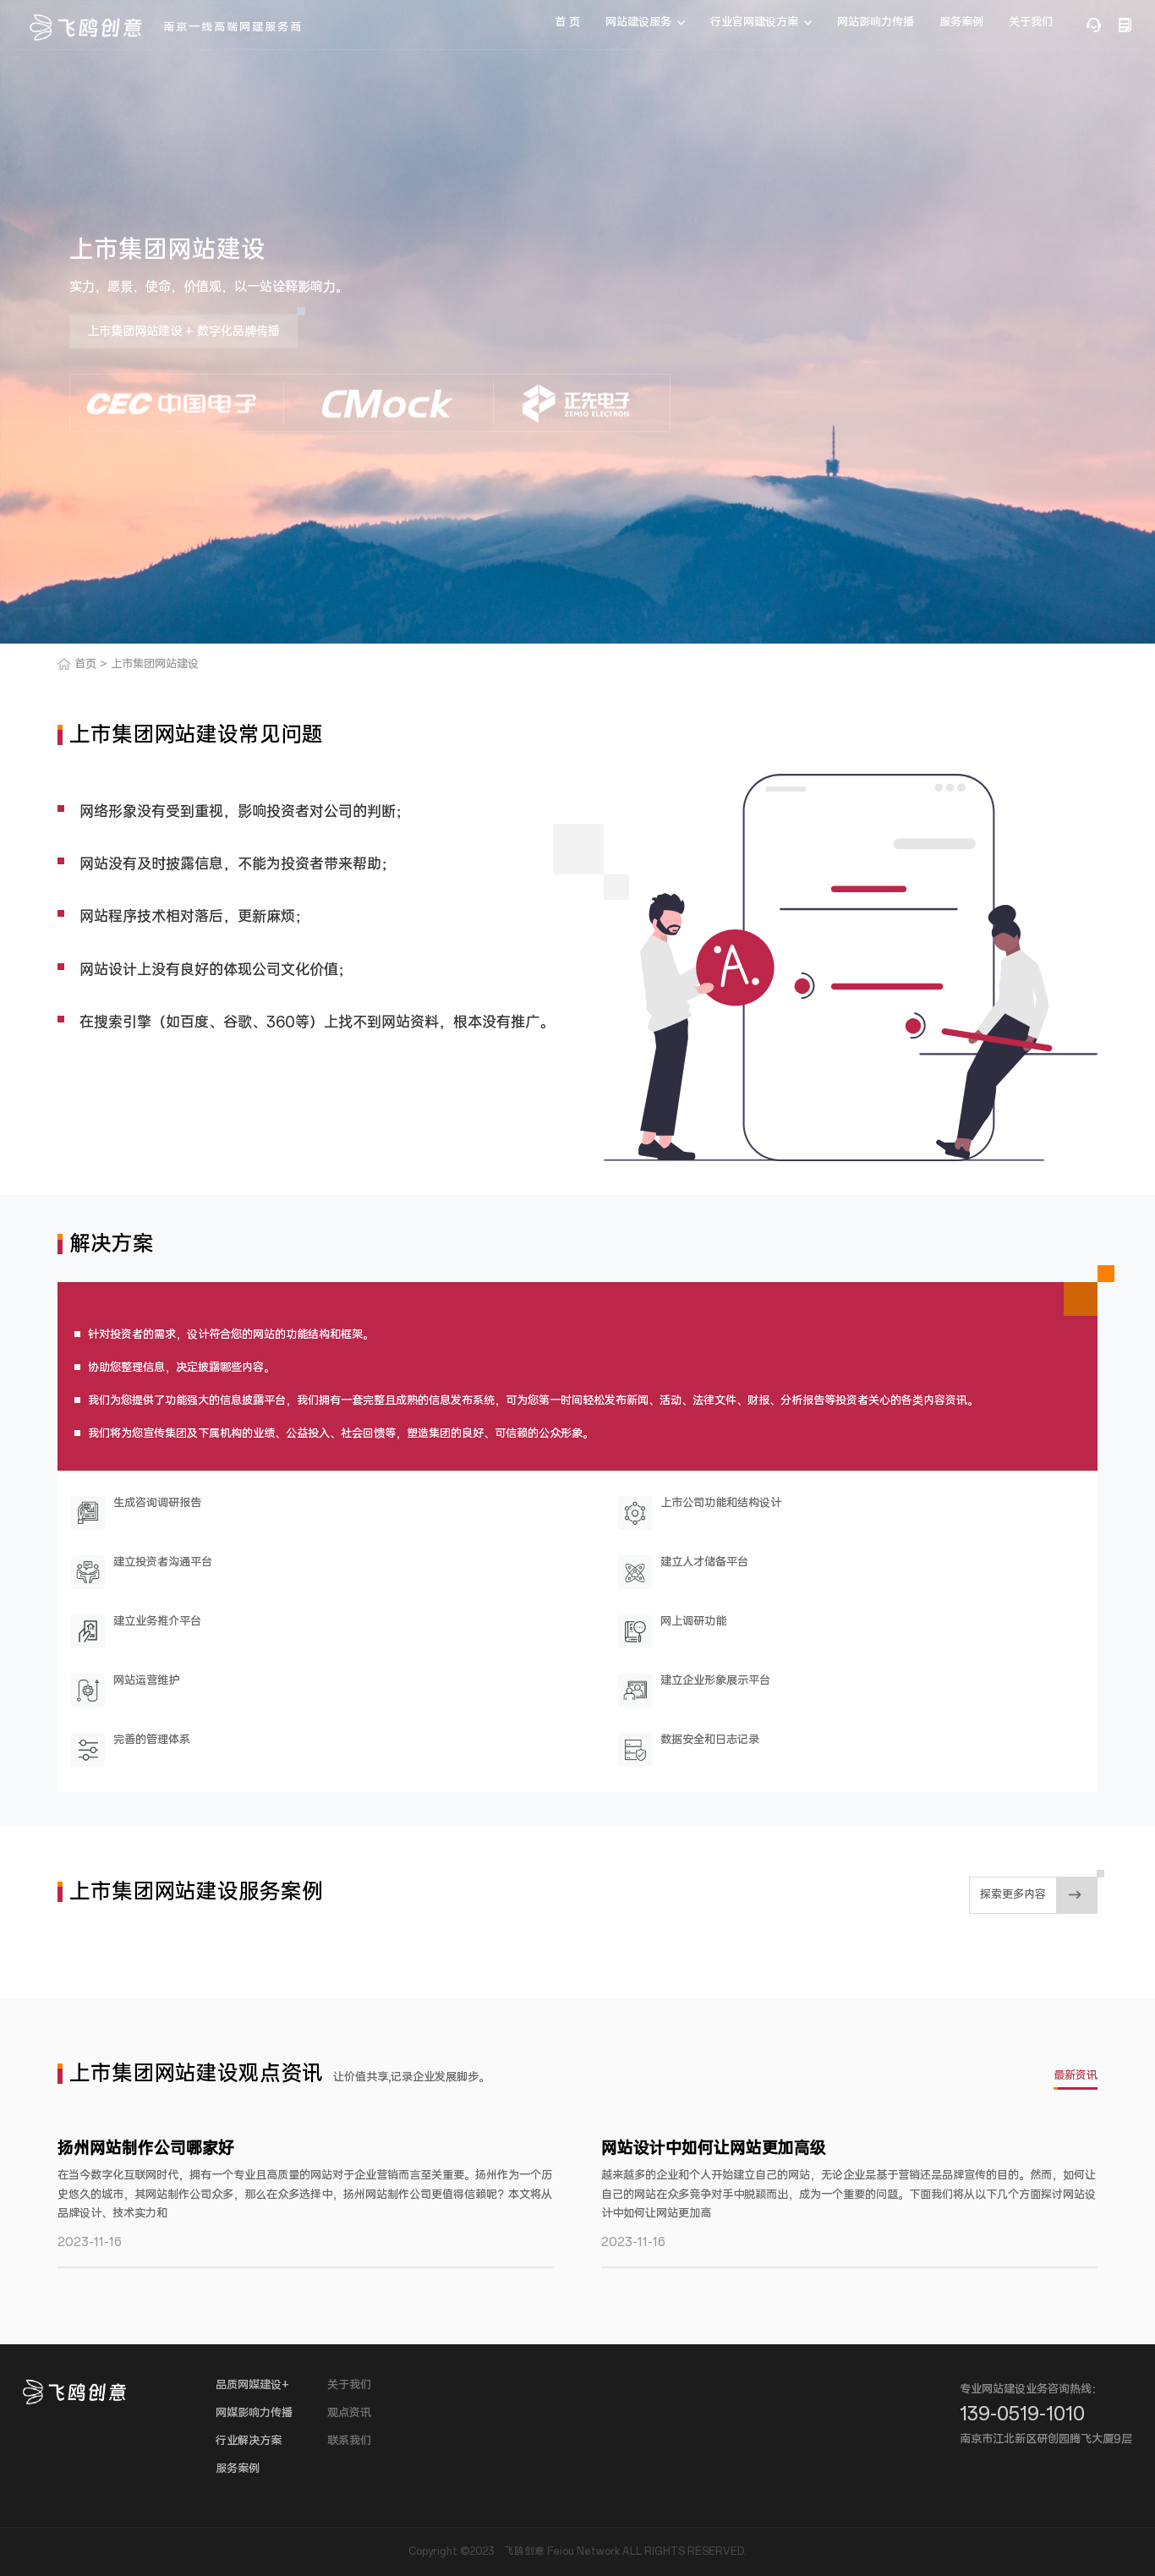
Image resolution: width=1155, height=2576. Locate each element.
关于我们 (1031, 22)
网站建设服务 (638, 22)
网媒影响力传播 (254, 2413)
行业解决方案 (249, 2441)
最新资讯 (1076, 2076)
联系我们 (349, 2441)
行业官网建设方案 (754, 22)
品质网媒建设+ (252, 2385)
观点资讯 (349, 2413)
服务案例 (961, 22)
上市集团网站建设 (155, 664)
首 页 (567, 22)
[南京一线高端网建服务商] (86, 27)
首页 (85, 664)
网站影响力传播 (876, 22)
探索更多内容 (1013, 1895)
